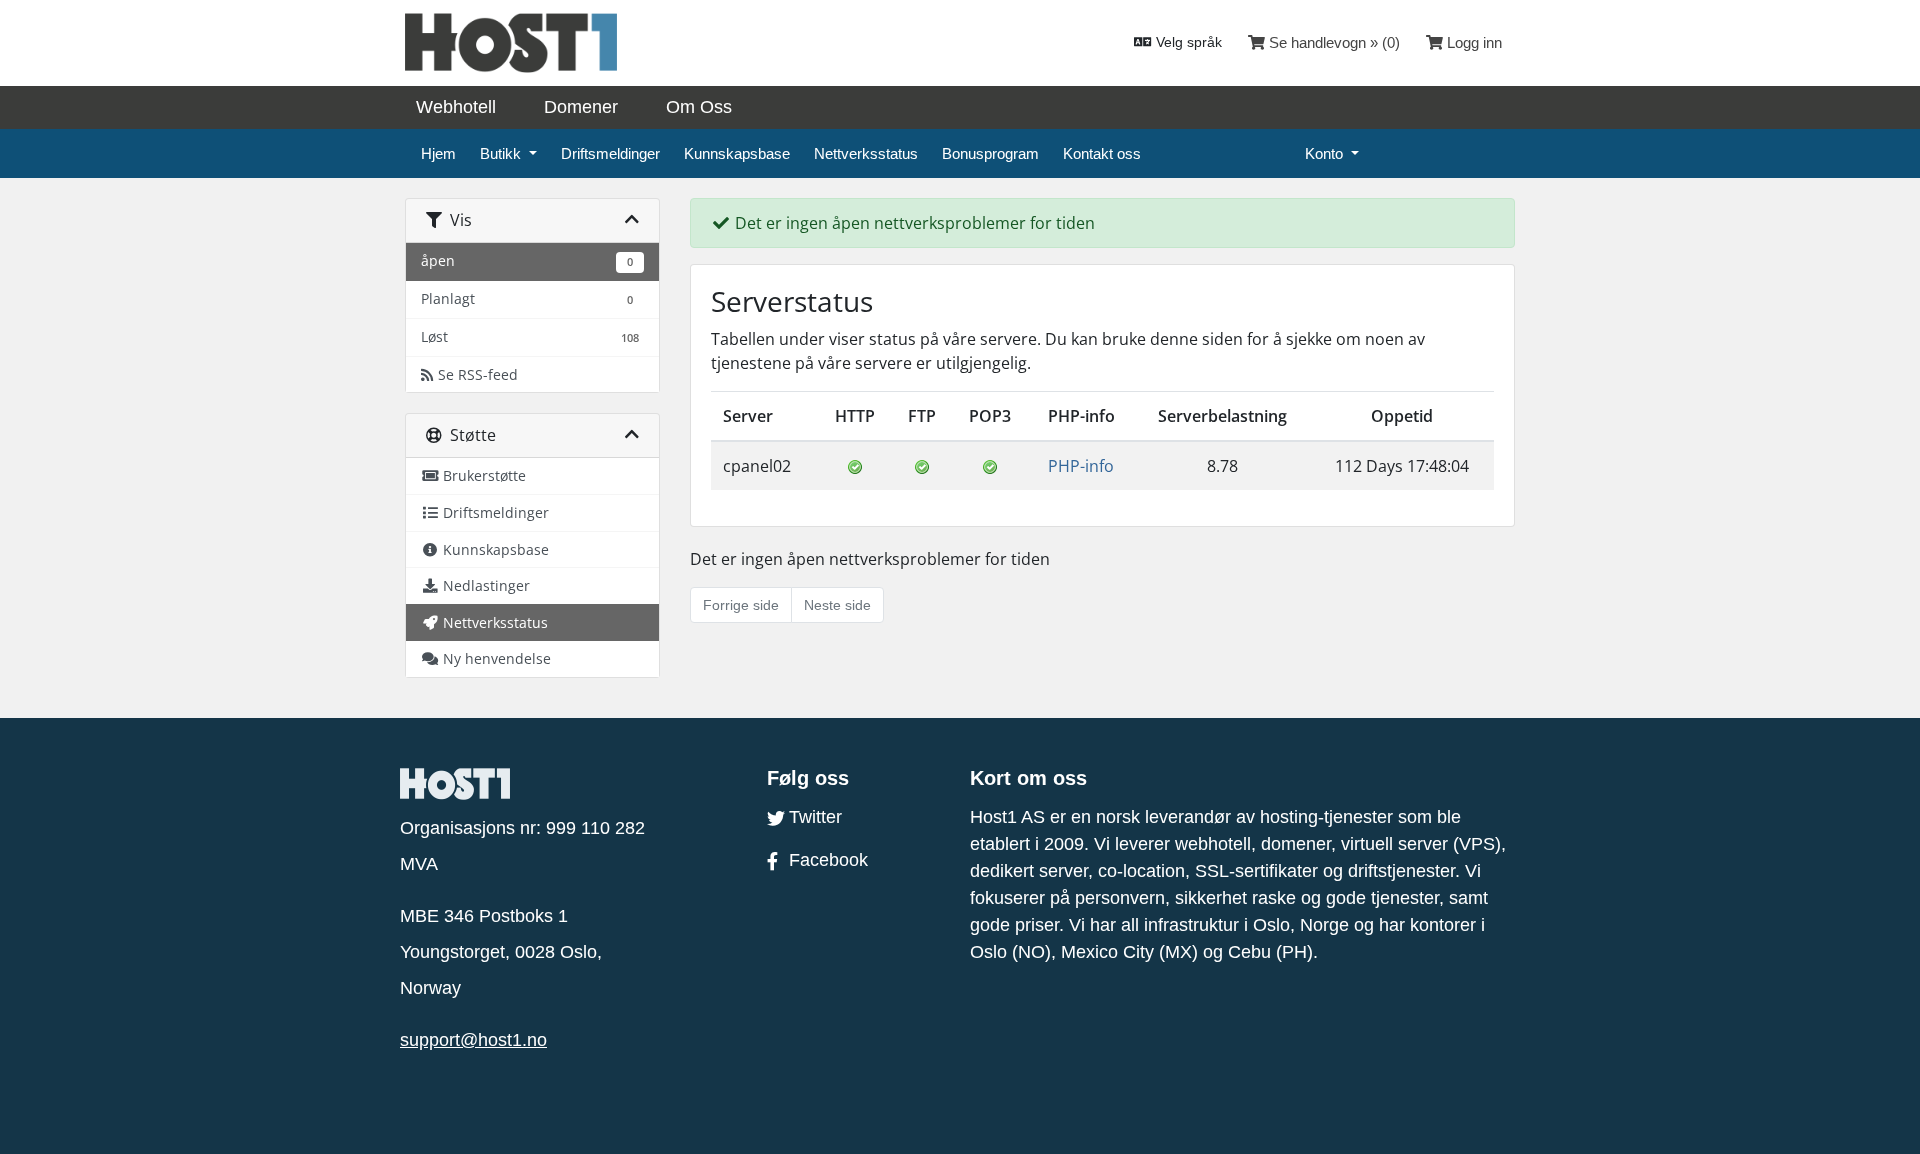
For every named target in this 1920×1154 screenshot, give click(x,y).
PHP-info (1081, 466)
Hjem (438, 153)
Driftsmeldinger (610, 153)
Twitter (815, 817)
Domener (581, 107)
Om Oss (699, 107)
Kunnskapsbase (737, 153)
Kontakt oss (1102, 153)
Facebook (828, 860)
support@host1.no (473, 1040)
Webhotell (456, 107)
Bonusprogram (990, 153)
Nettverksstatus (866, 153)
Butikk (502, 153)
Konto (1326, 153)
